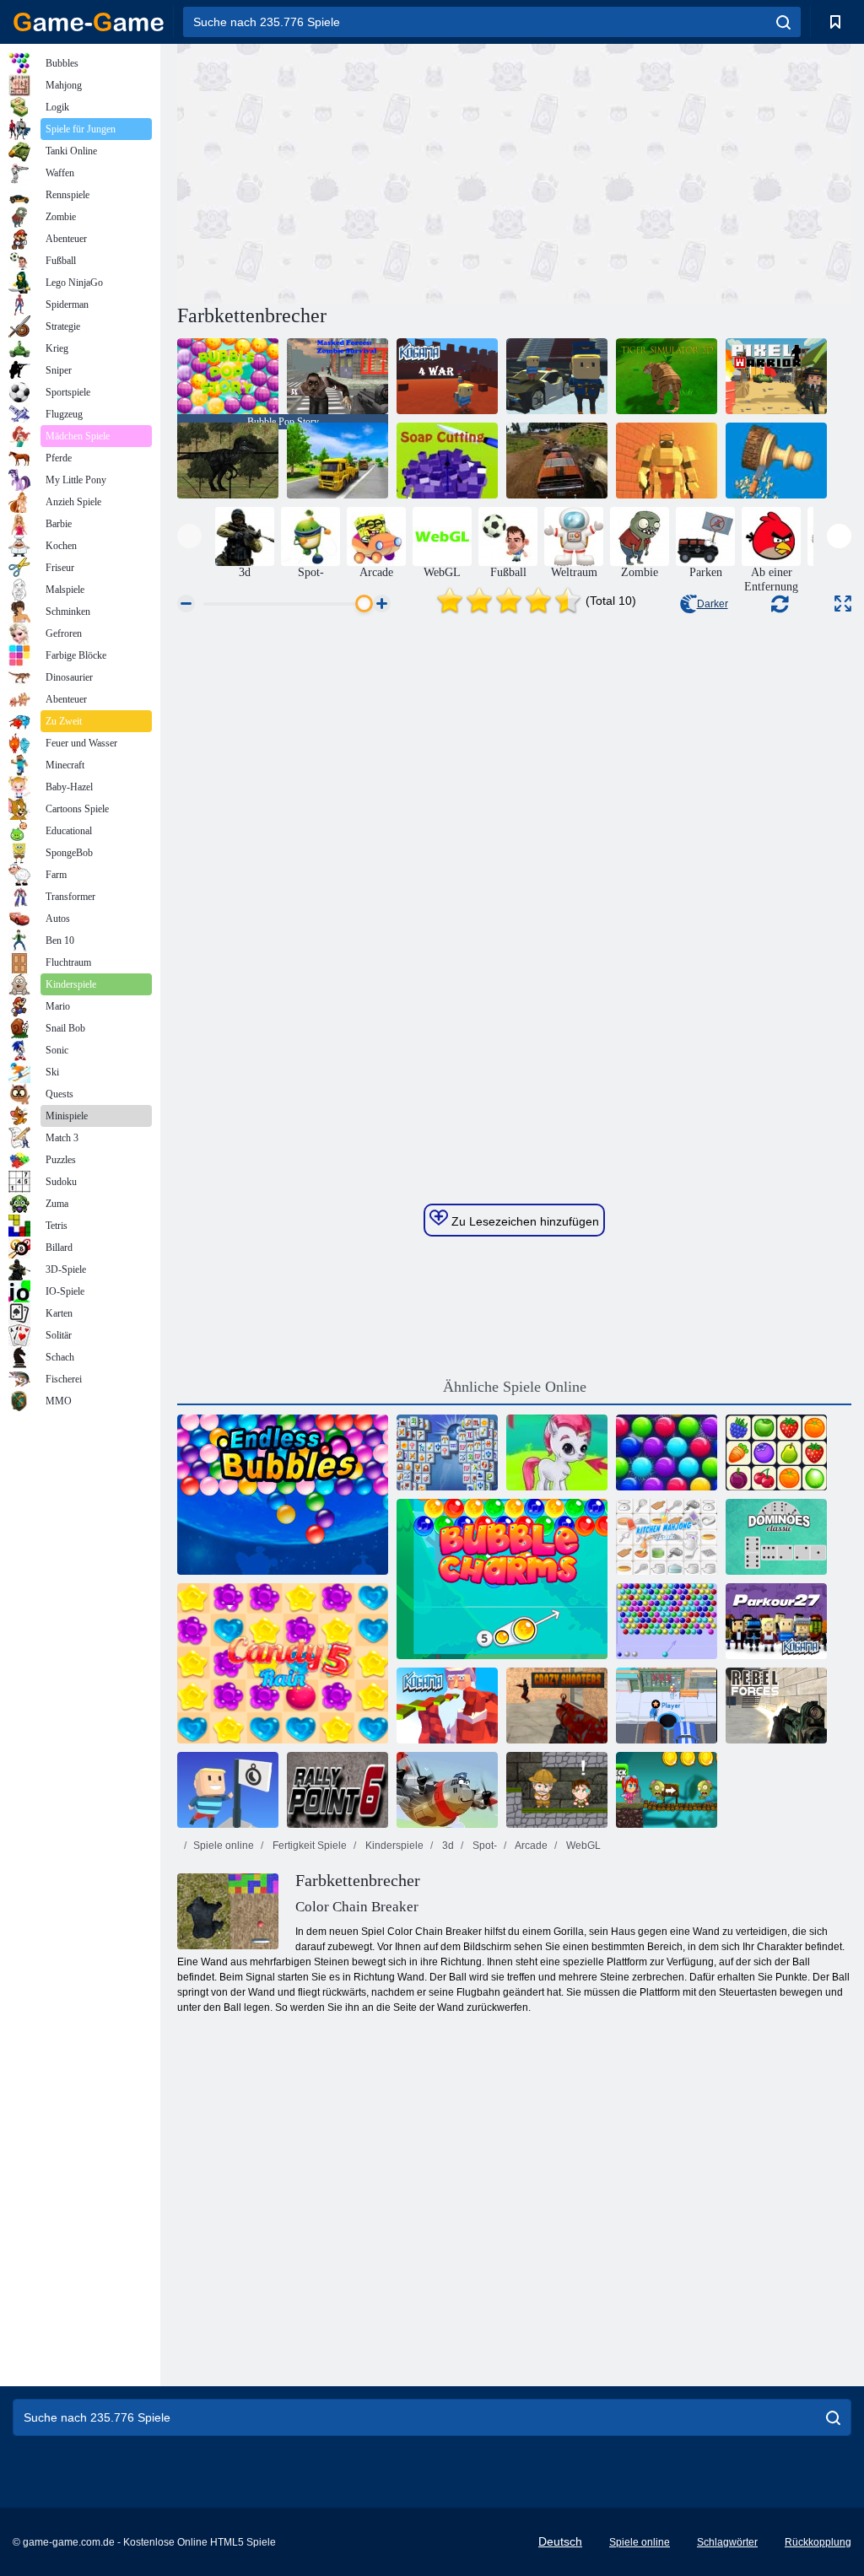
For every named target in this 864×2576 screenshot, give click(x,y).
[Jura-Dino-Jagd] (228, 461)
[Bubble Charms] (502, 1579)
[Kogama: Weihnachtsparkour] (447, 1706)
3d (447, 1846)
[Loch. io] (667, 1706)
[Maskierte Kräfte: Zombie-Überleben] (337, 376)
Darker (713, 604)
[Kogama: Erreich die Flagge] (228, 1790)
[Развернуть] (843, 604)
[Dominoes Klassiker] (776, 1537)
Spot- (483, 1846)
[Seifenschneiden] (447, 461)
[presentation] (189, 536)
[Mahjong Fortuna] (447, 1452)
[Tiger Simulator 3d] (667, 376)
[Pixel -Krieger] (776, 376)
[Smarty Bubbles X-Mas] (667, 1452)
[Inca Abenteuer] (557, 1790)
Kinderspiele (393, 1846)
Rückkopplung (818, 2542)
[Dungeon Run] (667, 461)
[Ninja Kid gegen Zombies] (667, 1790)
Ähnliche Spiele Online (515, 1387)
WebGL (582, 1846)
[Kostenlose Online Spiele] (89, 22)
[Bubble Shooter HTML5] (667, 1621)
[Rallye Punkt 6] (337, 1790)
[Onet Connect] (776, 1452)
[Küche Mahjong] (667, 1537)
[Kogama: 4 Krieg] (447, 376)
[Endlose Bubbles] (283, 1495)
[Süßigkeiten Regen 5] (283, 1663)
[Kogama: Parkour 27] (776, 1621)
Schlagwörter (727, 2542)
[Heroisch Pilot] (447, 1790)
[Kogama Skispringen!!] (557, 376)
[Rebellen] (776, 1706)
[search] (783, 22)
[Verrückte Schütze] (557, 1706)
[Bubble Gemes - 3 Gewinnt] (557, 1452)
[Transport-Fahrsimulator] (337, 461)
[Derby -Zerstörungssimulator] (557, 461)
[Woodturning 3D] (776, 461)
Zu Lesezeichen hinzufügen (524, 1221)
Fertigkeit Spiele (308, 1846)
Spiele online (224, 1846)
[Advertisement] (346, 171)
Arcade (530, 1846)
